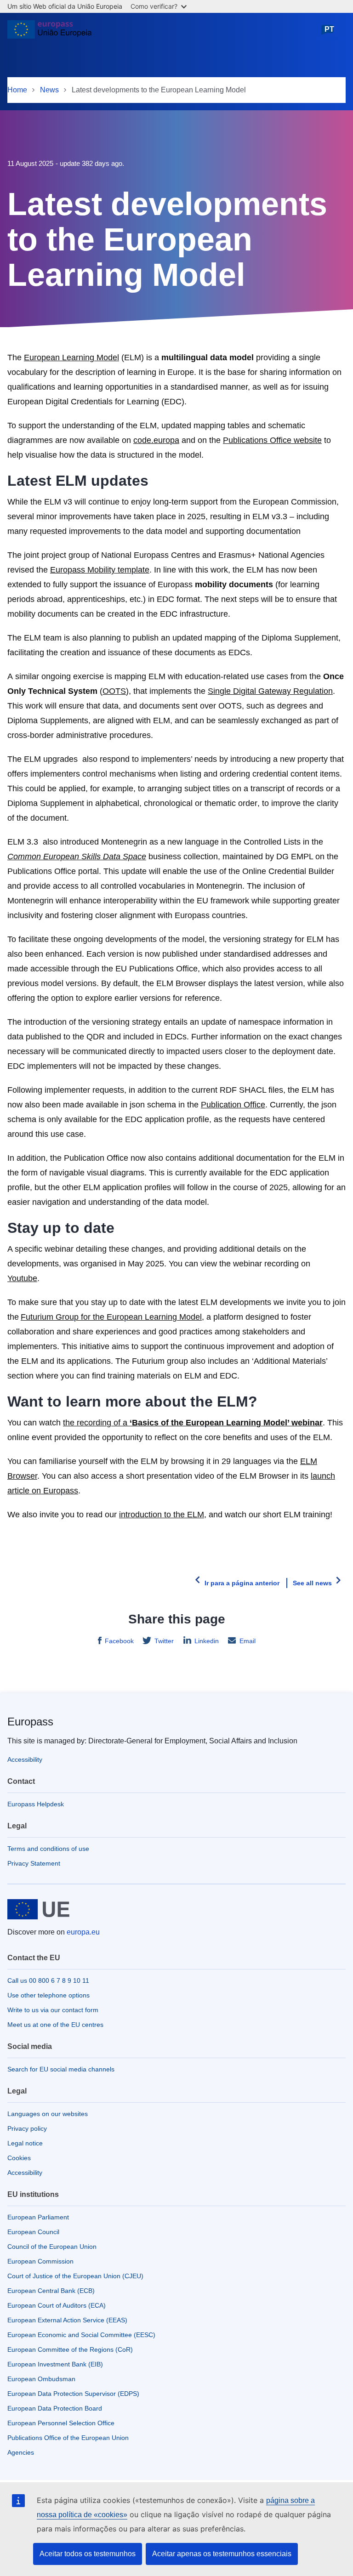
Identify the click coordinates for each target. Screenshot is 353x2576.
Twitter (164, 1641)
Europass (30, 1722)
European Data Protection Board (55, 2408)
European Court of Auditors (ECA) (57, 2305)
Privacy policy (27, 2128)
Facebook (119, 1641)
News (49, 90)
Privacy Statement (34, 1863)
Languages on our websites (48, 2114)
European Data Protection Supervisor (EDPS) (73, 2394)
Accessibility (25, 1759)
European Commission (40, 2261)
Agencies (21, 2452)
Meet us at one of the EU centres (55, 2025)
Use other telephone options (48, 1995)
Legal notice (25, 2143)
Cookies (19, 2158)
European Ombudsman (41, 2379)
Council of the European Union (52, 2247)
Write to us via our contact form (53, 2010)
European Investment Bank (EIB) (55, 2364)
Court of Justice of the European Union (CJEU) (75, 2276)
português (329, 34)
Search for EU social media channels (61, 2069)
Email (248, 1641)
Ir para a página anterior (242, 1583)
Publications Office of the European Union (68, 2438)
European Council (33, 2232)
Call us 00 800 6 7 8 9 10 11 (48, 1980)
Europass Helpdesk (36, 1804)
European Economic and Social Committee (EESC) (81, 2335)
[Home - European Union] (49, 33)
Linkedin (207, 1641)
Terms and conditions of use (48, 1849)
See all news (312, 1583)
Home (17, 90)
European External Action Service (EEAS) (67, 2320)
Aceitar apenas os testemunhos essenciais (222, 2554)
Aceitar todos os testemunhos (88, 2554)
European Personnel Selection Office (61, 2423)
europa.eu (83, 1932)
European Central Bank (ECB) (51, 2291)
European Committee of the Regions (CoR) (70, 2349)
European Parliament (38, 2217)
